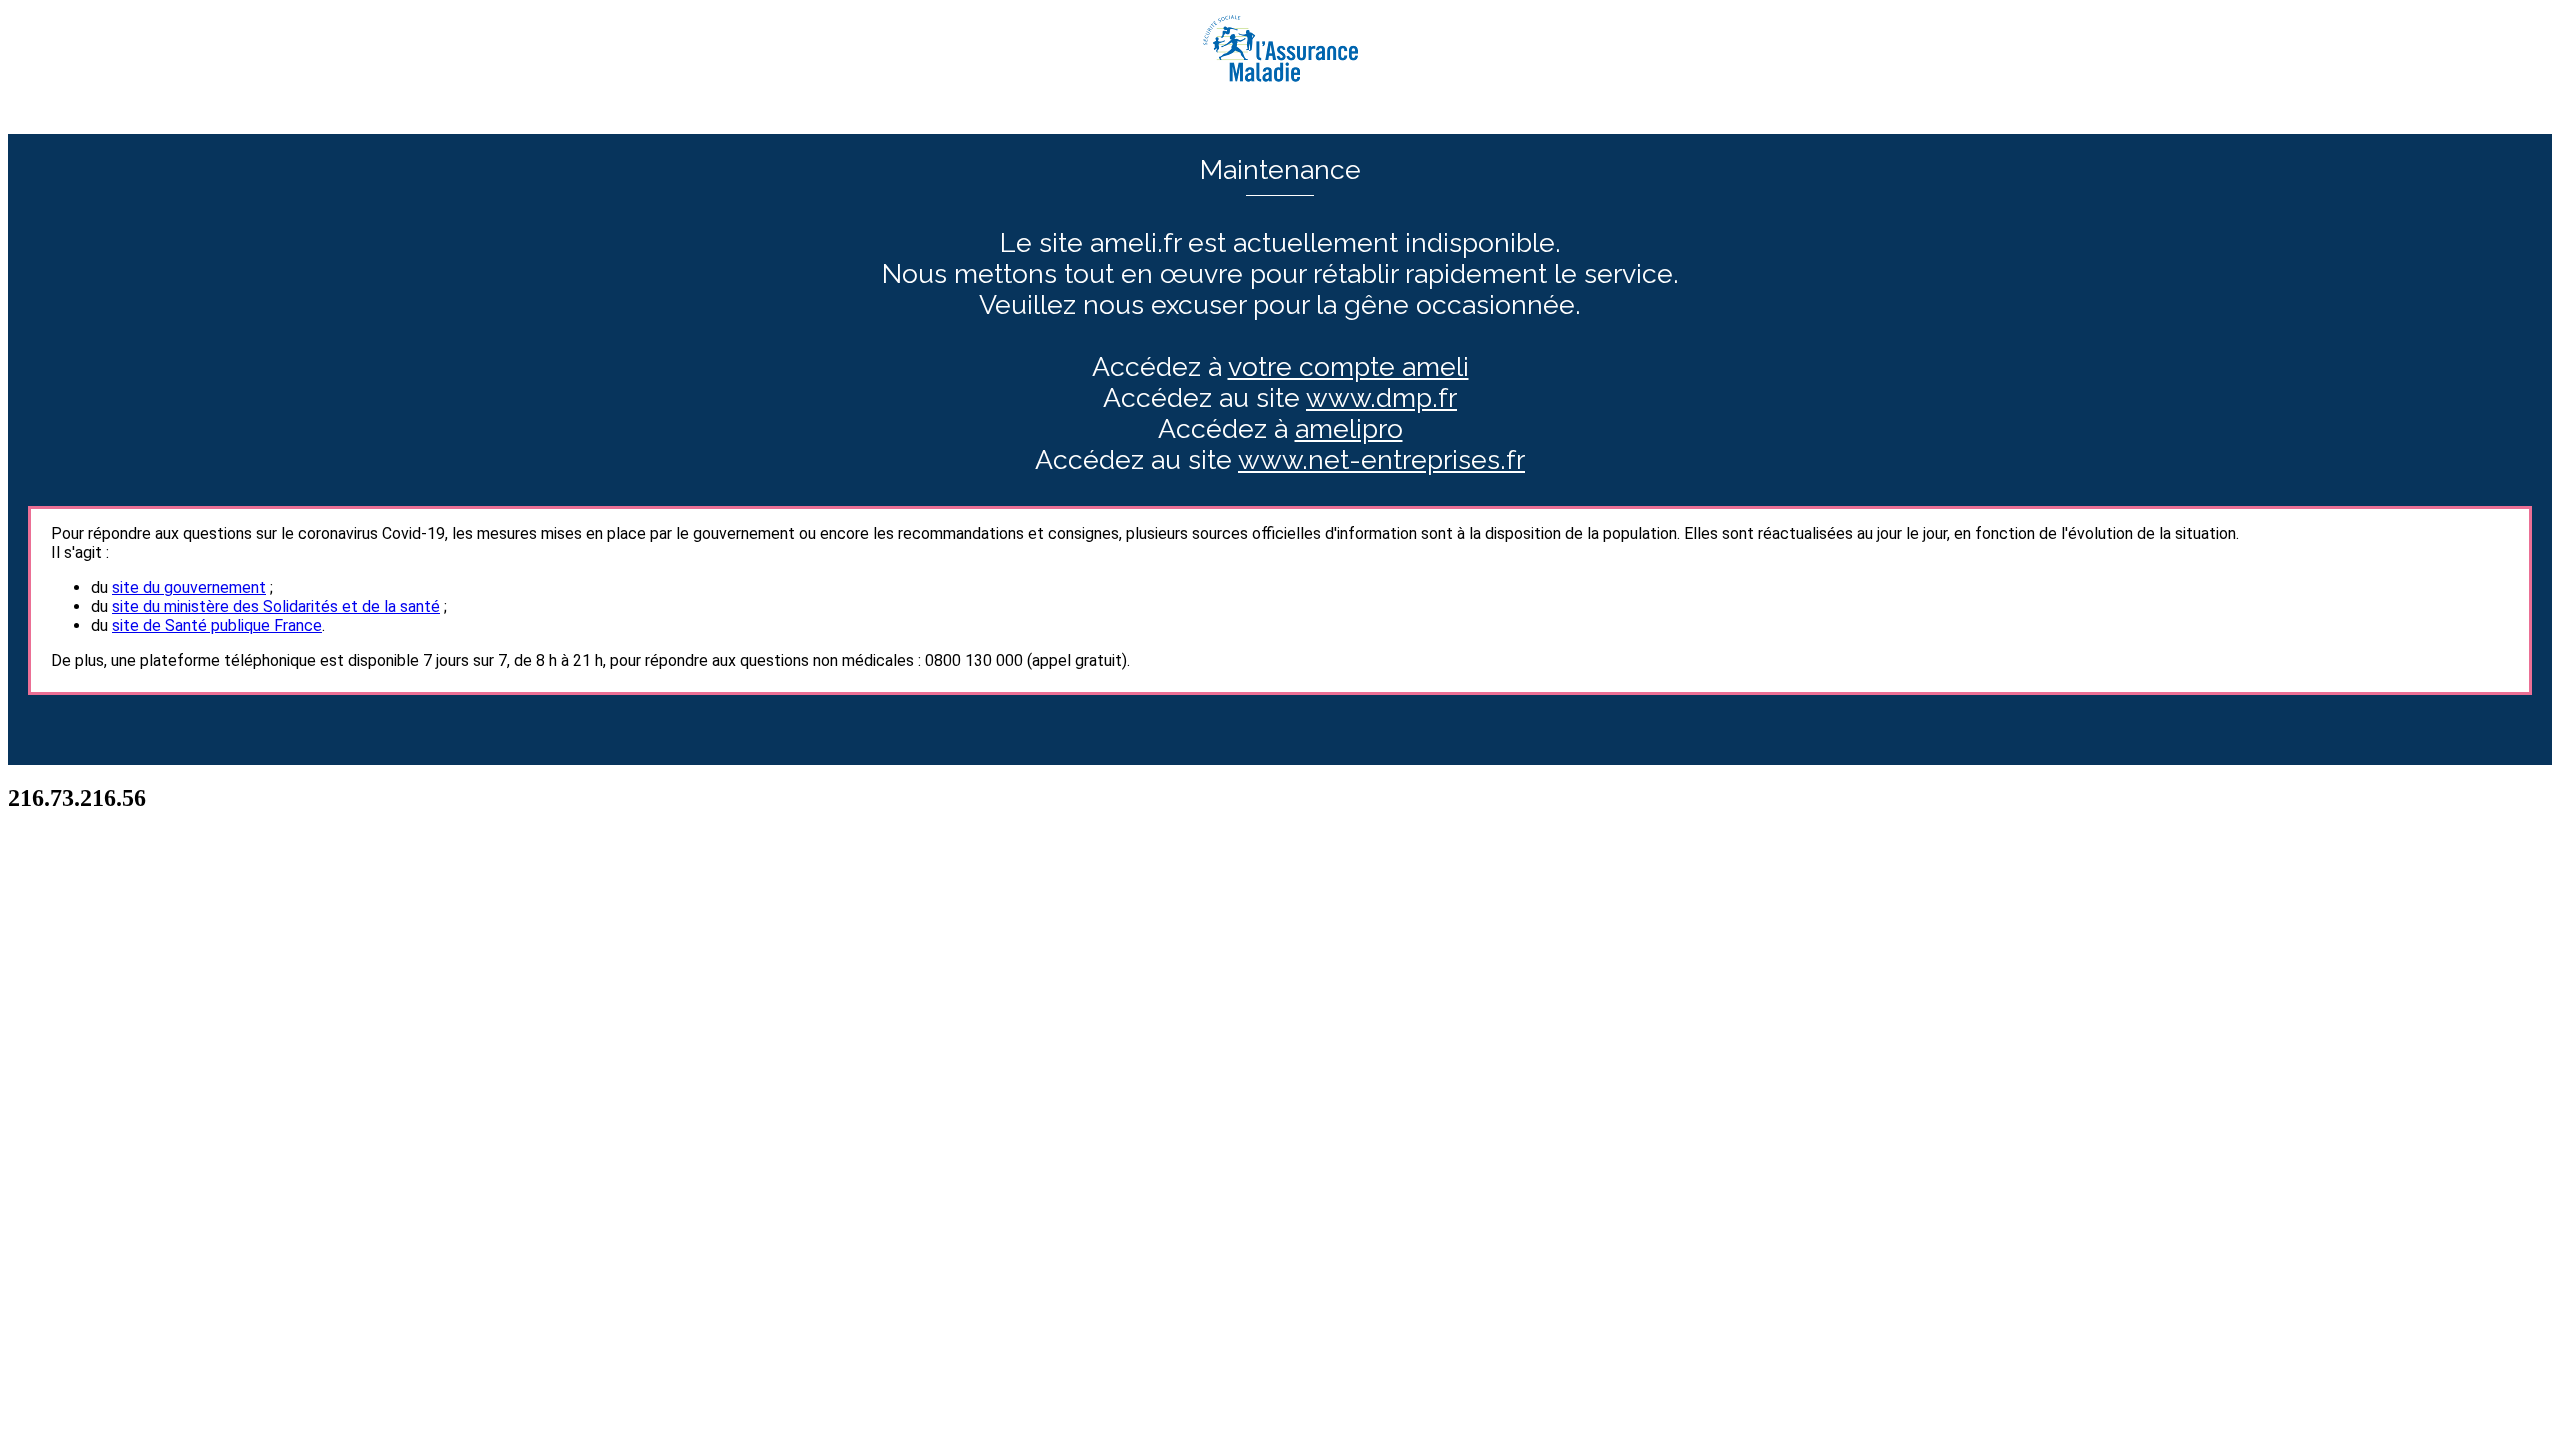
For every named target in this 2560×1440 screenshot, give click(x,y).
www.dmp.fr (1381, 397)
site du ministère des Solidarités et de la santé (276, 606)
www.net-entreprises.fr (1381, 459)
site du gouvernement (189, 587)
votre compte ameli (1348, 366)
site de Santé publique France (217, 625)
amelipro (1349, 428)
